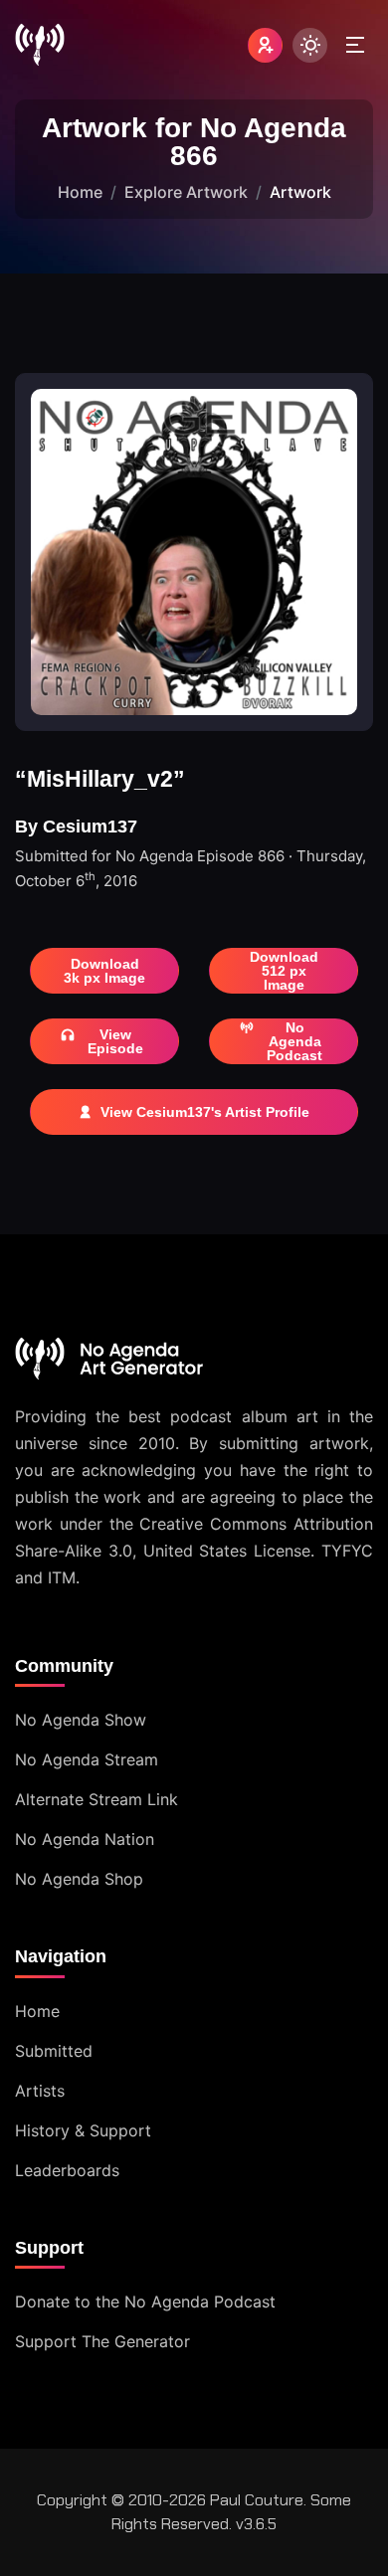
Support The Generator (102, 2341)
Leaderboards (67, 2170)
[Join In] (265, 45)
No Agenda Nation (85, 1839)
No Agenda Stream (87, 1759)
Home (80, 192)
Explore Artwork (186, 192)
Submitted (54, 2051)
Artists (40, 2091)
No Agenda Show (81, 1720)
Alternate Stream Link (97, 1799)
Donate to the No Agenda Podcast (145, 2301)
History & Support (83, 2130)
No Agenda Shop (79, 1879)
